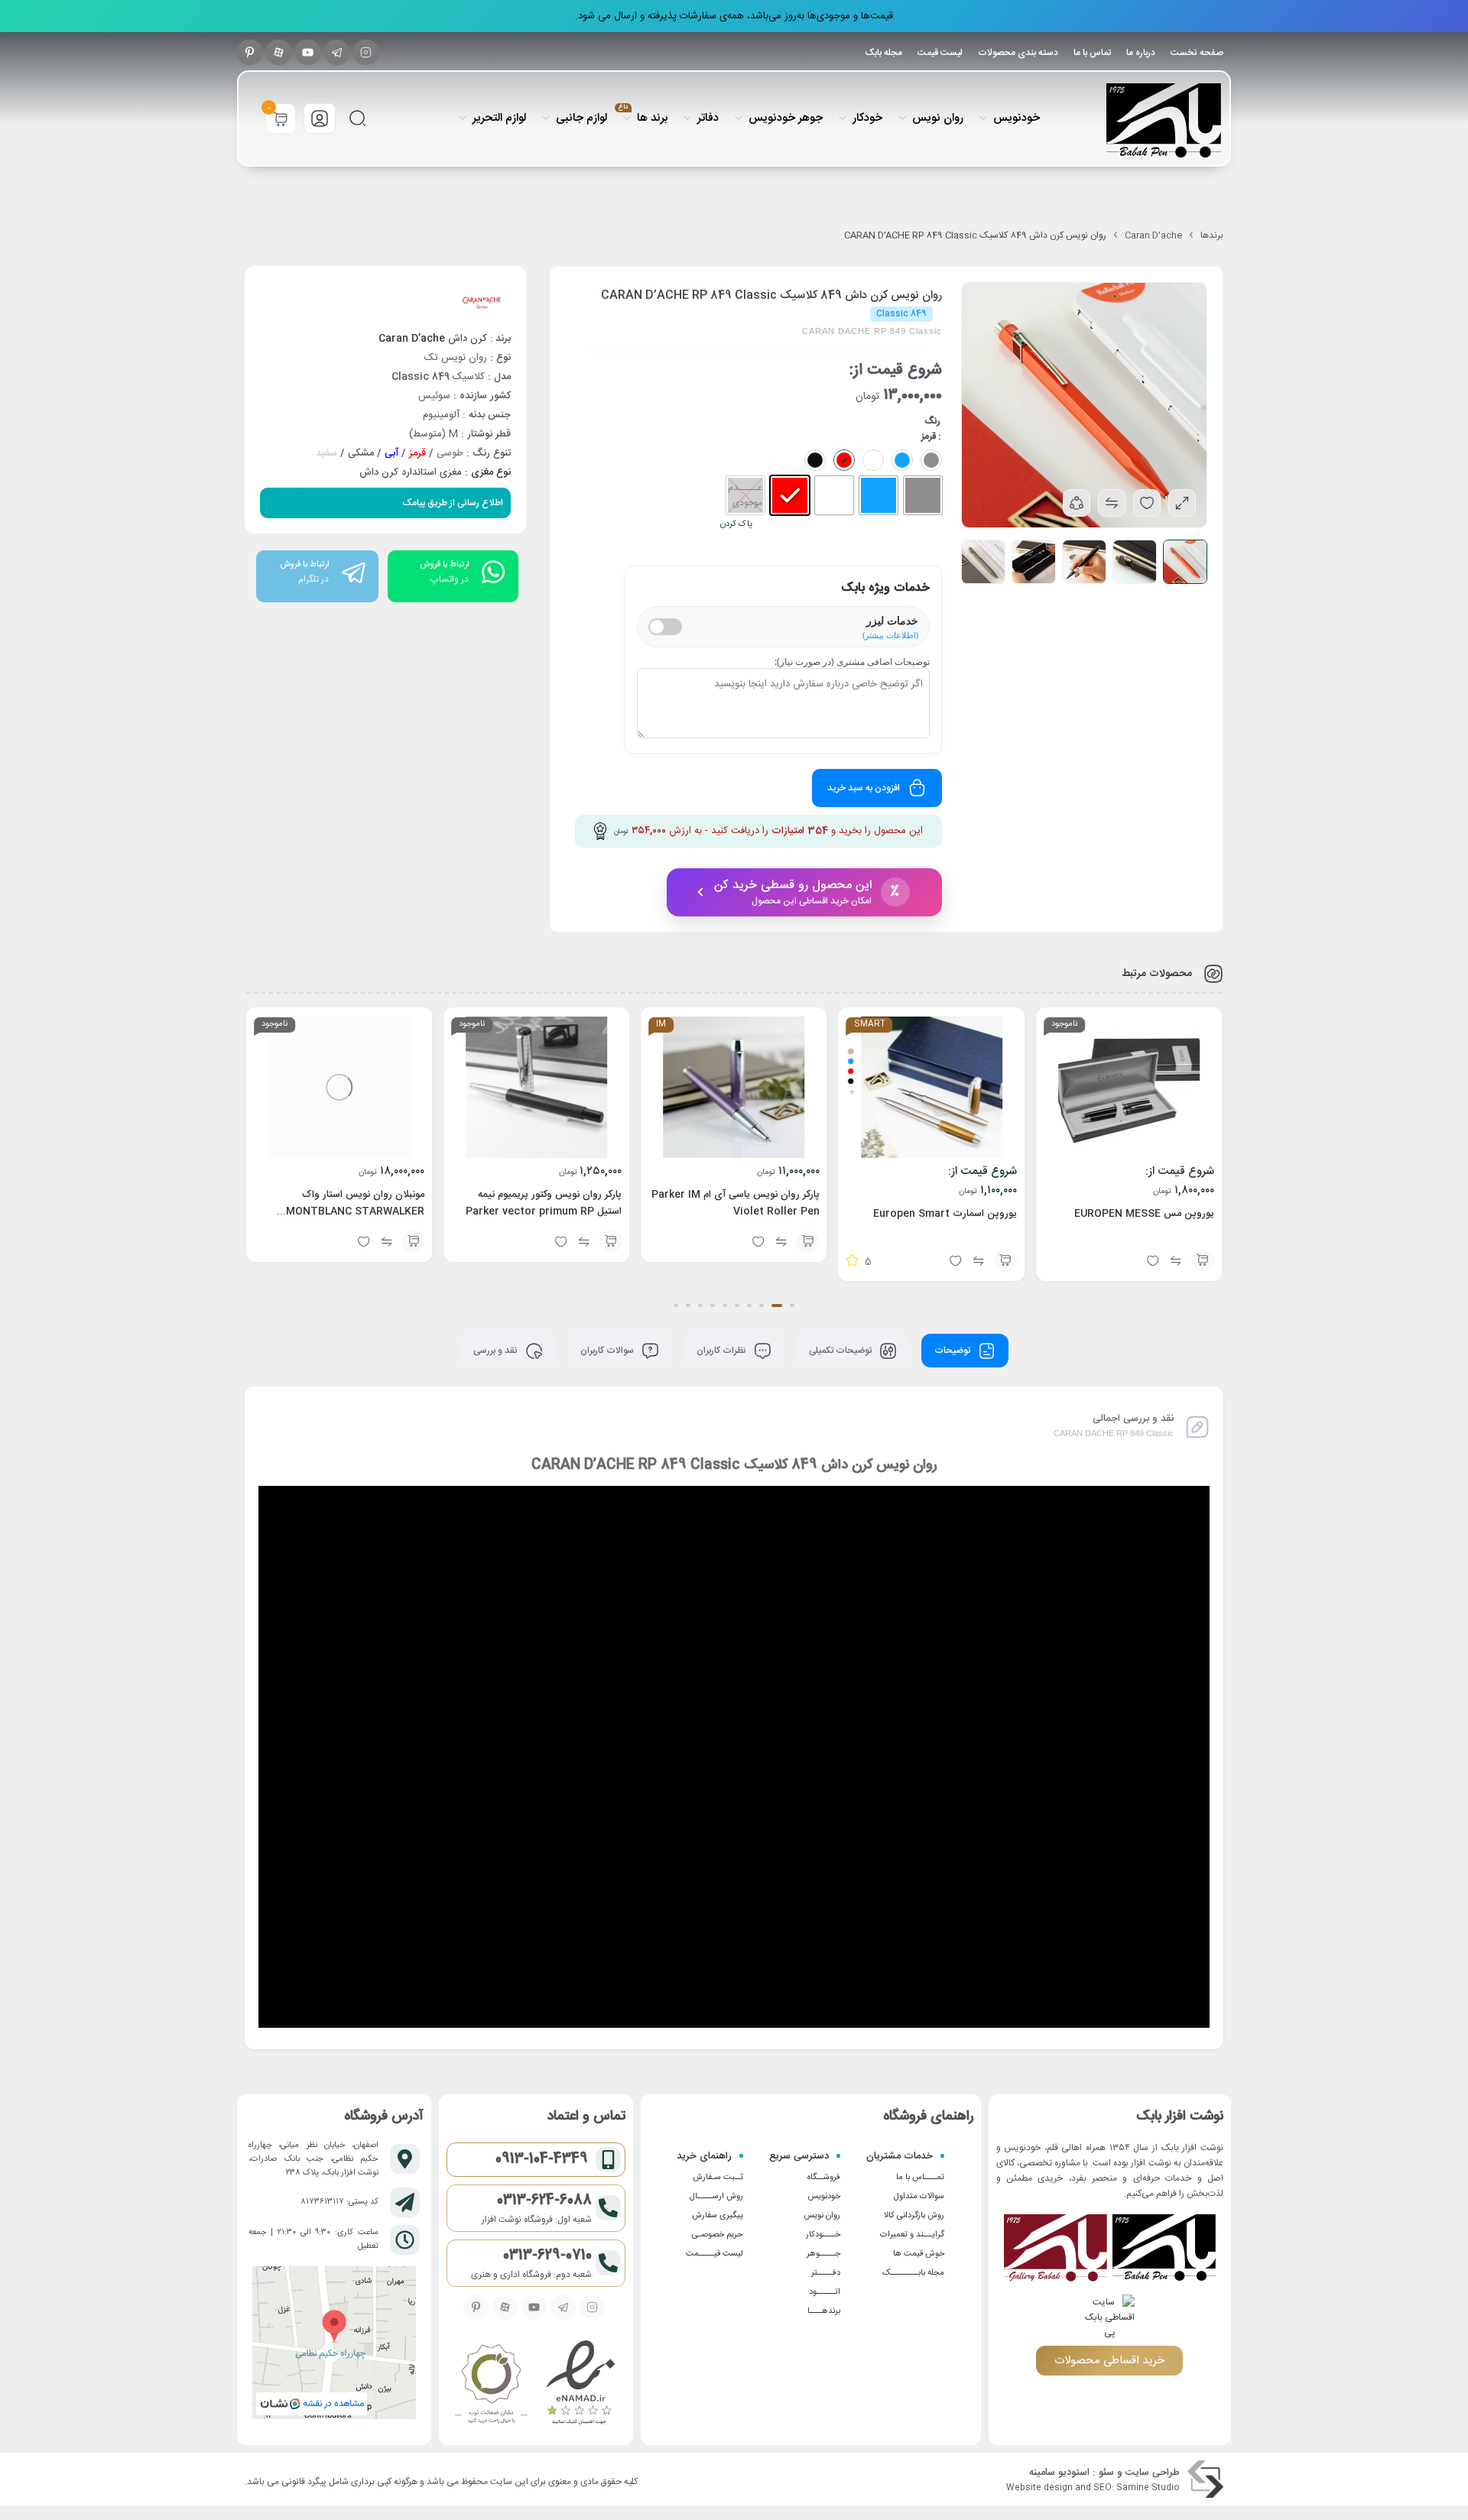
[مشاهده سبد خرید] (281, 120)
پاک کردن (736, 524)
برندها (1212, 235)
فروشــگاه (824, 2178)
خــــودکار (823, 2235)
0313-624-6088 (544, 2201)
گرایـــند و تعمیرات (912, 2235)
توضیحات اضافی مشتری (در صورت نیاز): (852, 662)
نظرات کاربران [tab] (723, 1351)
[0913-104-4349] (608, 2160)
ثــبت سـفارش (718, 2178)
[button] (808, 1241)
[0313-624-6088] (608, 2208)
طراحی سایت (1153, 2473)
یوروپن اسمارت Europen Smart (945, 1214)
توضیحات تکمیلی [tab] (841, 1351)
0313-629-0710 (547, 2256)
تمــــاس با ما (920, 2178)
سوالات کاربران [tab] (608, 1351)
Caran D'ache (1153, 235)
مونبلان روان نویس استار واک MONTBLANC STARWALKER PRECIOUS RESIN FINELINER (354, 1211)
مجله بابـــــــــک (913, 2273)
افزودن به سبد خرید (864, 788)
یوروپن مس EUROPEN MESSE (1144, 1214)
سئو (1106, 2473)
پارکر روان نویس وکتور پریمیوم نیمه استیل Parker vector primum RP (544, 1203)
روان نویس (822, 2216)
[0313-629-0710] (608, 2263)
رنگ (932, 421)
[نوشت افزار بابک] (1164, 120)
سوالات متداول (919, 2197)
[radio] (923, 495)
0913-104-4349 (542, 2159)
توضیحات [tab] (953, 1351)
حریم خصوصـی (718, 2235)
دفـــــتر (826, 2273)
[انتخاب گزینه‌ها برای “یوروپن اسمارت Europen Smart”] (1005, 1260)
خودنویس (824, 2197)
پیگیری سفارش (718, 2216)
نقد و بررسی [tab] (497, 1351)
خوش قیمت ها (919, 2254)
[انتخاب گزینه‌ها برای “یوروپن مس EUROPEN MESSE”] (1203, 1260)
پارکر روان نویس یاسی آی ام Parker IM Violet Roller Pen (736, 1203)
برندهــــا (824, 2311)
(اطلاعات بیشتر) (890, 635)
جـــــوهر (823, 2254)
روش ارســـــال (716, 2197)
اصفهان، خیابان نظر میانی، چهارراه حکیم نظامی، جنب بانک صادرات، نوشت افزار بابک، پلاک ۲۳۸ (313, 2159)
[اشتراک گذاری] (1077, 503)
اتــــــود (825, 2292)
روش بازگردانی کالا (914, 2216)
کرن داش (433, 339)
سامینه (1042, 2473)
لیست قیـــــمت (715, 2254)
